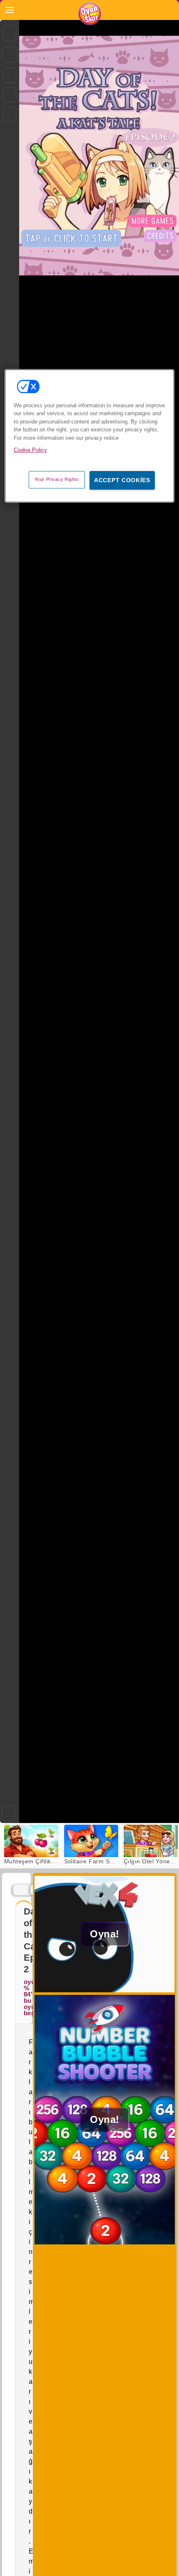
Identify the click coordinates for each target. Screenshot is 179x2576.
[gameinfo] (10, 114)
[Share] (10, 54)
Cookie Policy (30, 450)
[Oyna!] (105, 1990)
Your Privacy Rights (57, 479)
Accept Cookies (122, 480)
